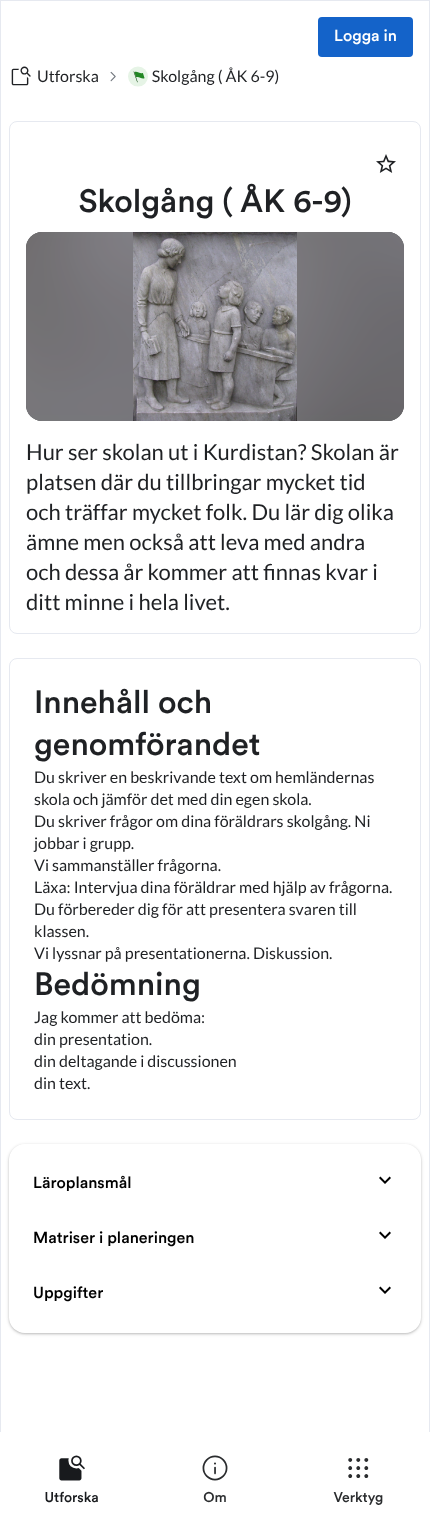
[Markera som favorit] (386, 164)
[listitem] (71, 1484)
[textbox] (215, 889)
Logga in (365, 37)
